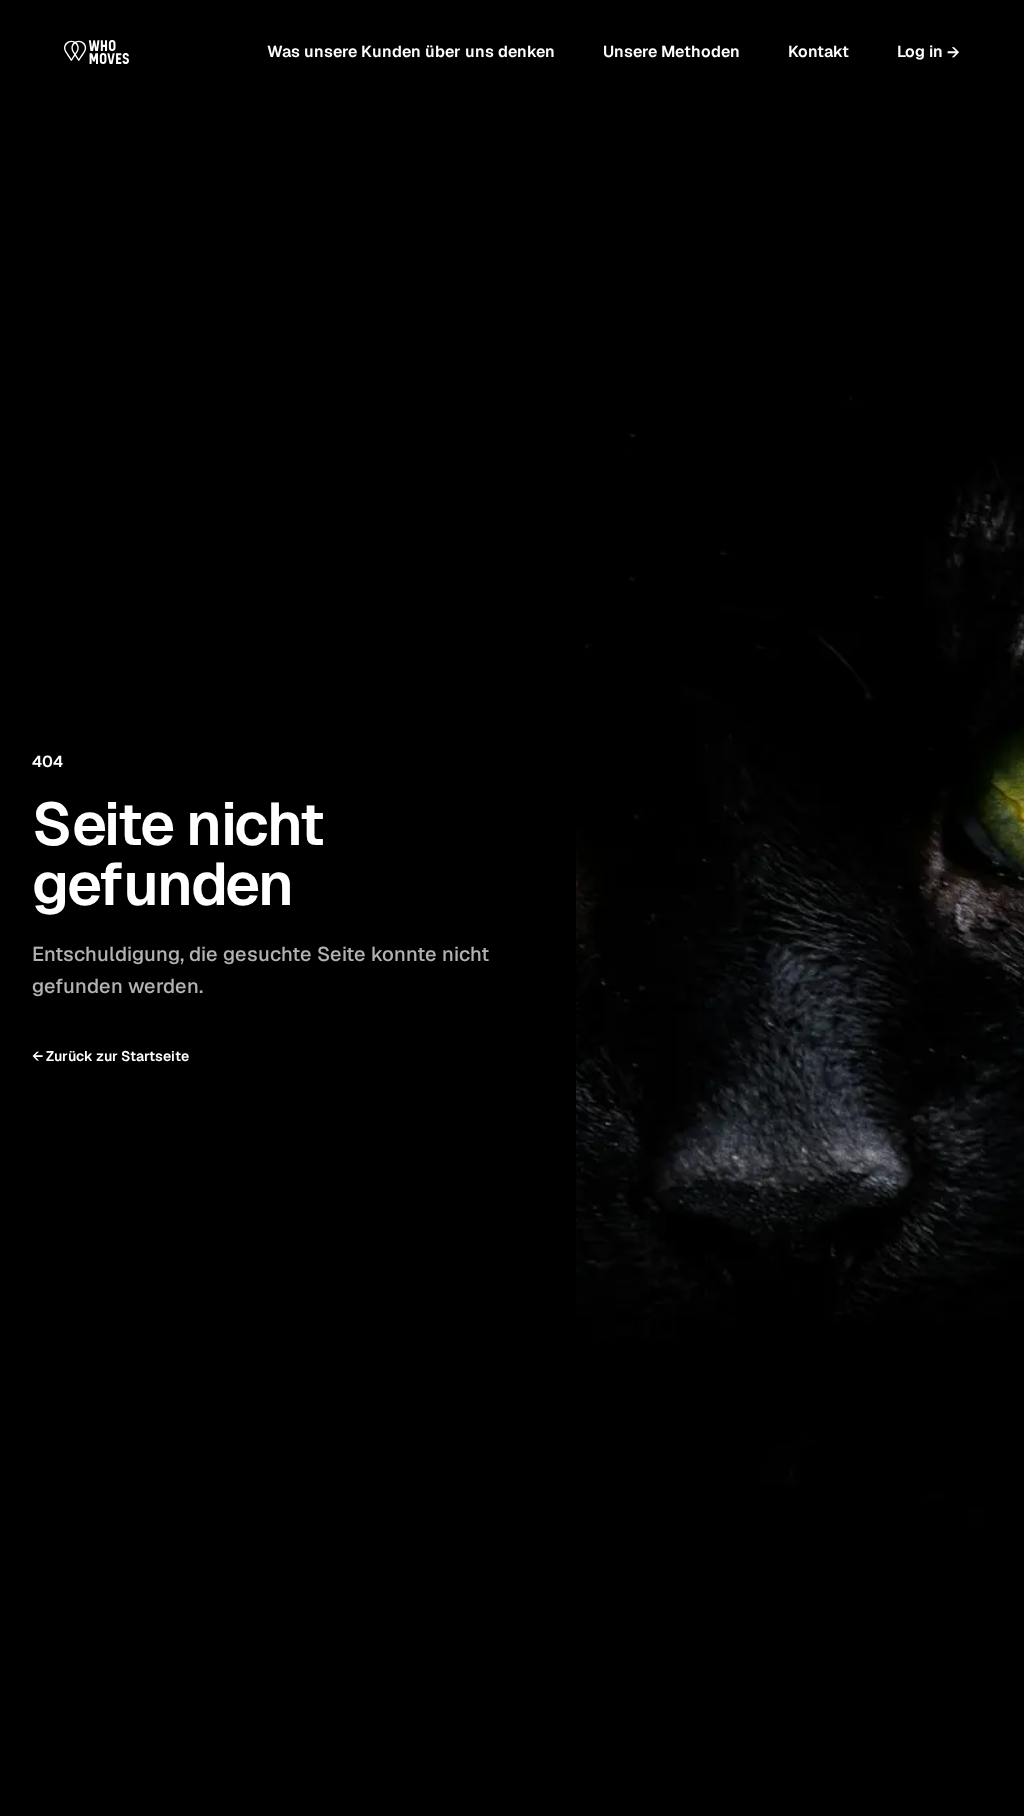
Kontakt (818, 51)
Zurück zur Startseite (110, 1056)
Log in (928, 52)
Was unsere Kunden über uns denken (411, 51)
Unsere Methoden (671, 51)
